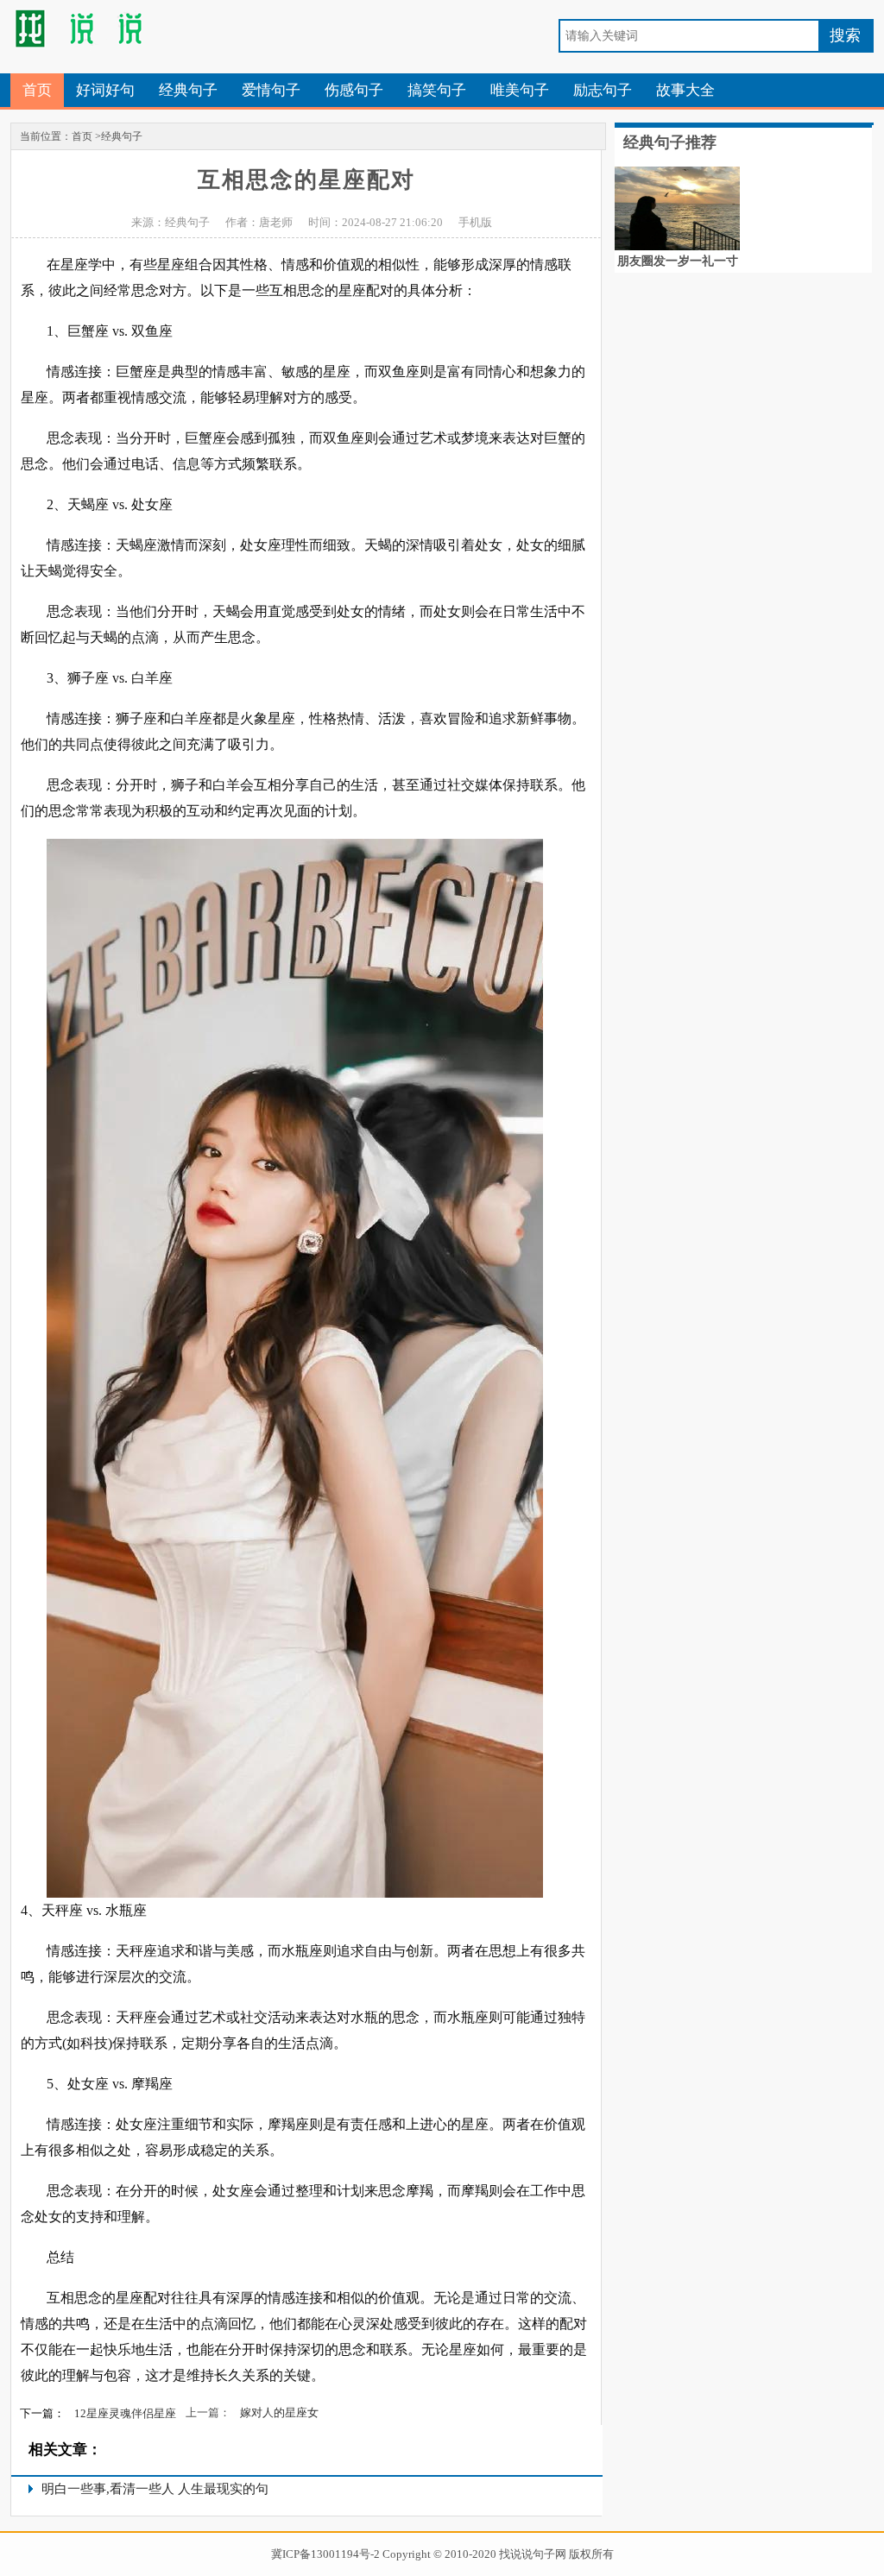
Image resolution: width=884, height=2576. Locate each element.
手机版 (475, 222)
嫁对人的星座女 (279, 2412)
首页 (37, 90)
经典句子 (188, 90)
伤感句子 (354, 90)
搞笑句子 (437, 90)
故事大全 (685, 90)
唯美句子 (520, 90)
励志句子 (603, 90)
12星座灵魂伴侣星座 (125, 2413)
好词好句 (105, 90)
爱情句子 (271, 90)
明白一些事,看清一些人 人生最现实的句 (155, 2489)
